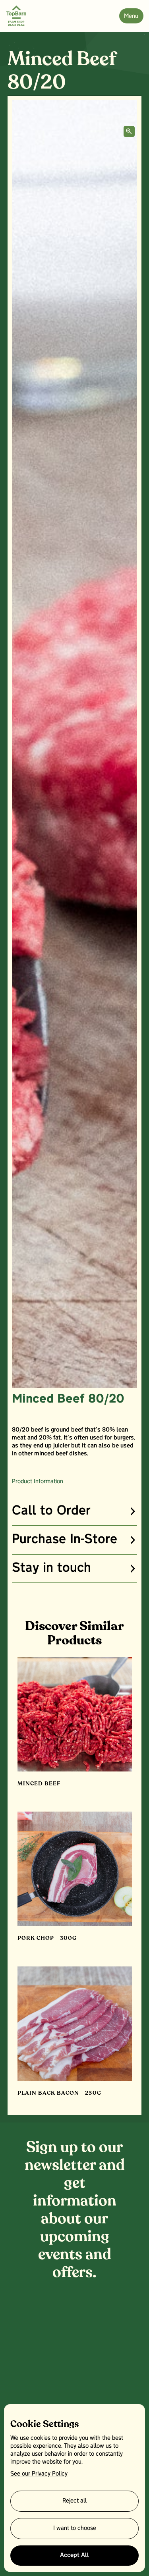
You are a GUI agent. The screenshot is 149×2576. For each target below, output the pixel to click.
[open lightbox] (129, 131)
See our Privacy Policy (39, 2474)
